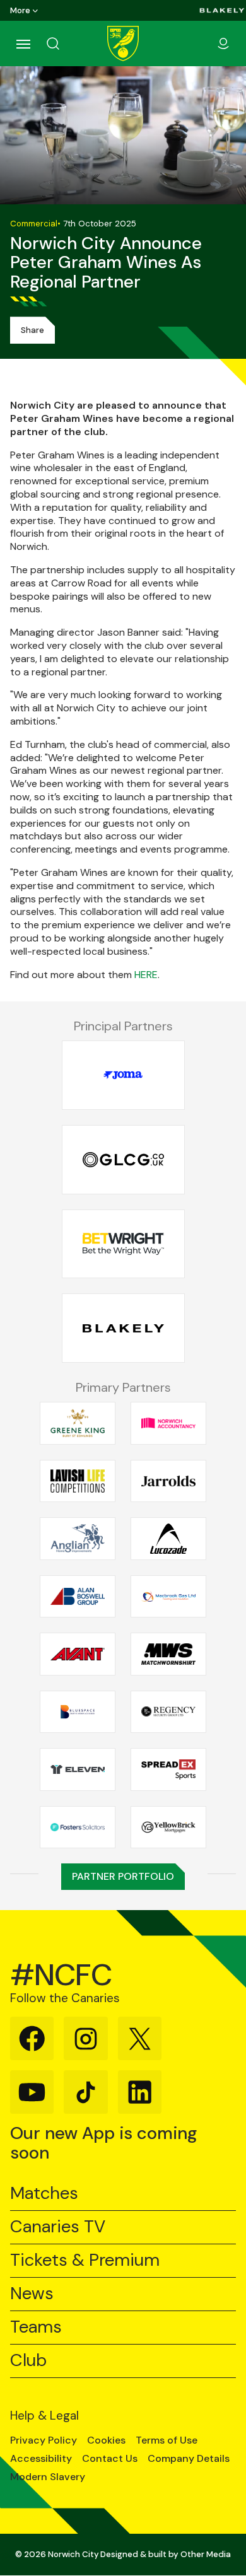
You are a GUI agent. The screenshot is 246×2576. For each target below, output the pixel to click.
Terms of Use (167, 2440)
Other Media (206, 2554)
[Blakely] (222, 10)
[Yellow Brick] (168, 1827)
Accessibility (41, 2459)
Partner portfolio (123, 1876)
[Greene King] (78, 1423)
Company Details (189, 2459)
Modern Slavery (48, 2477)
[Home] (123, 44)
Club (28, 2361)
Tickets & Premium (85, 2260)
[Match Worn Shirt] (168, 1654)
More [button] (20, 10)
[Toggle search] (68, 44)
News (32, 2294)
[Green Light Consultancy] (123, 1160)
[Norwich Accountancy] (168, 1423)
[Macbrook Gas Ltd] (168, 1596)
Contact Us (110, 2459)
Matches (44, 2194)
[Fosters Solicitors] (78, 1827)
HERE (146, 975)
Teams (36, 2327)
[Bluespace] (78, 1711)
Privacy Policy (44, 2440)
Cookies (106, 2440)
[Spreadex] (168, 1769)
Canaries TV (58, 2227)
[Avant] (78, 1654)
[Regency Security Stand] (168, 1711)
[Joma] (123, 1075)
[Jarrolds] (168, 1481)
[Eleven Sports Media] (78, 1769)
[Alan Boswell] (78, 1596)
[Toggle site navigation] (23, 44)
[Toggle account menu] (223, 44)
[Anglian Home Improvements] (78, 1539)
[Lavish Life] (78, 1481)
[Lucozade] (168, 1539)
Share (32, 330)
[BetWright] (123, 1244)
